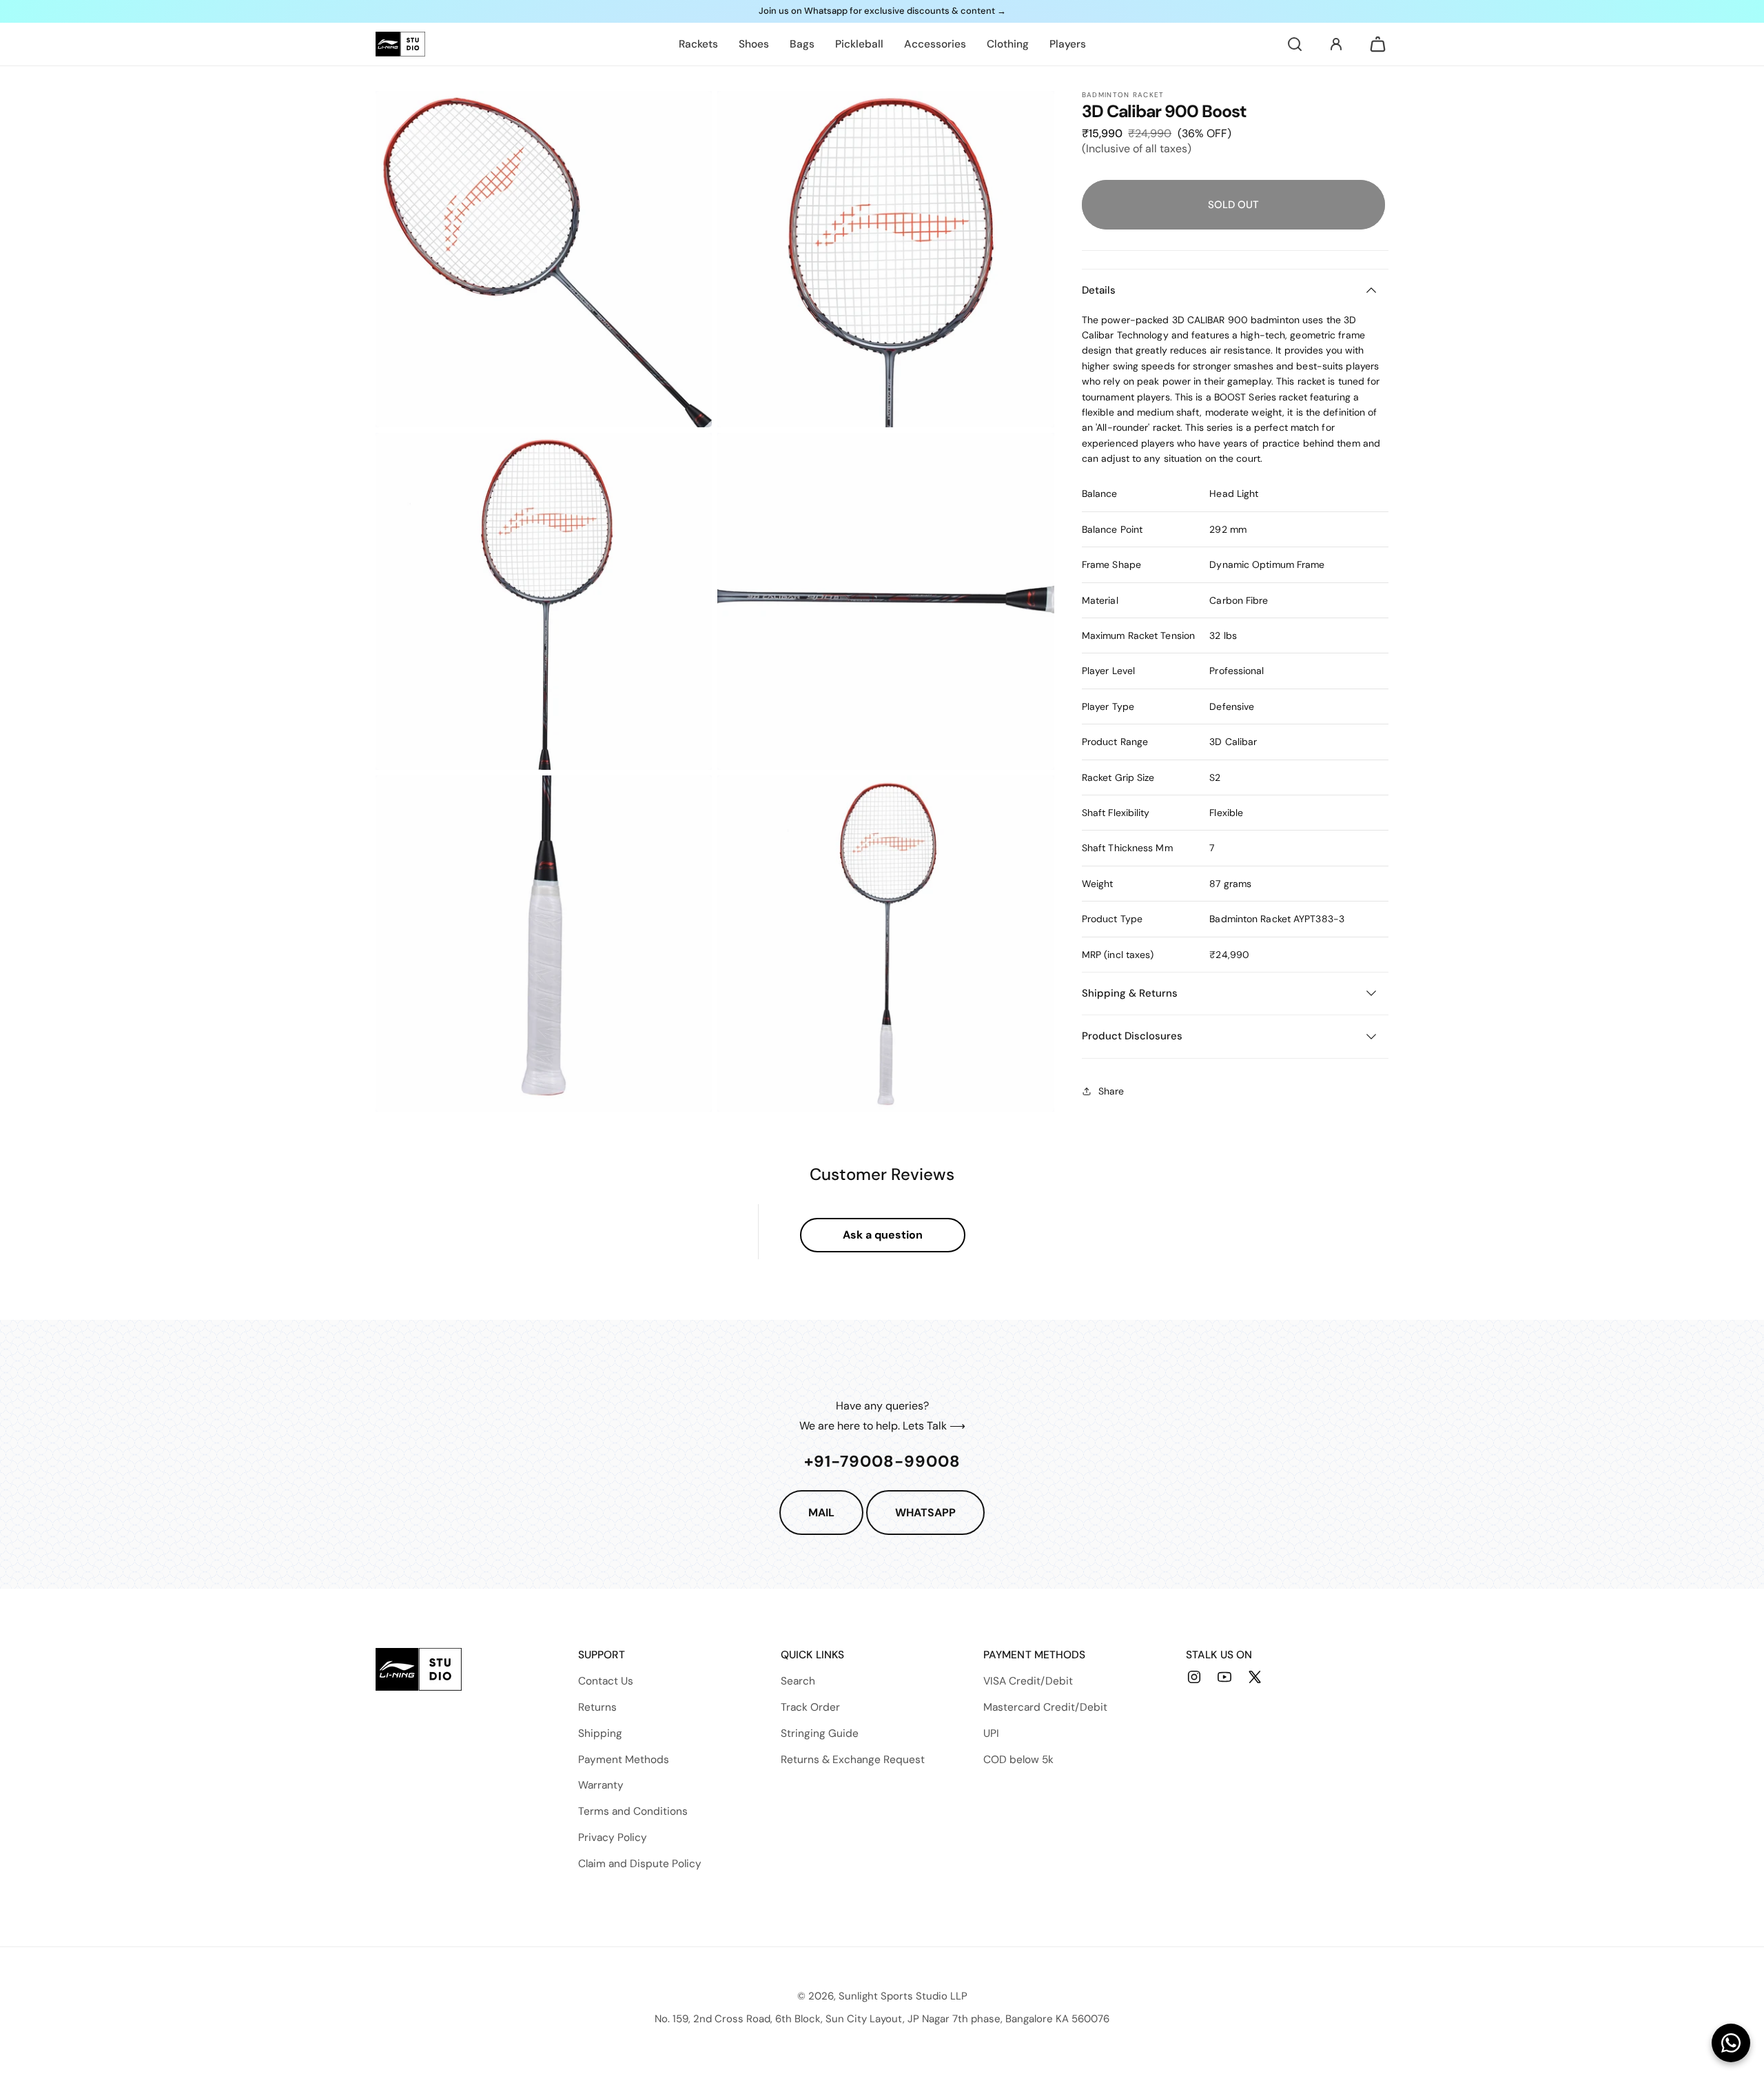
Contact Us (606, 1681)
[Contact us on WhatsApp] (1731, 2043)
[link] (698, 44)
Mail (821, 1513)
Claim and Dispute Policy (640, 1864)
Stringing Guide (820, 1733)
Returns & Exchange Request (853, 1760)
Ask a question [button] (883, 1235)
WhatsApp (925, 1513)
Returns (597, 1707)
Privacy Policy (613, 1838)
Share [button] (1111, 1091)
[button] (1295, 44)
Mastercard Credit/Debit (1045, 1707)
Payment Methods (624, 1760)
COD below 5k (1018, 1760)
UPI (991, 1733)
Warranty (601, 1785)
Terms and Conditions (633, 1811)
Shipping (600, 1733)
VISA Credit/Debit (1028, 1681)
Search (798, 1681)
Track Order (810, 1707)
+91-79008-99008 (882, 1461)
